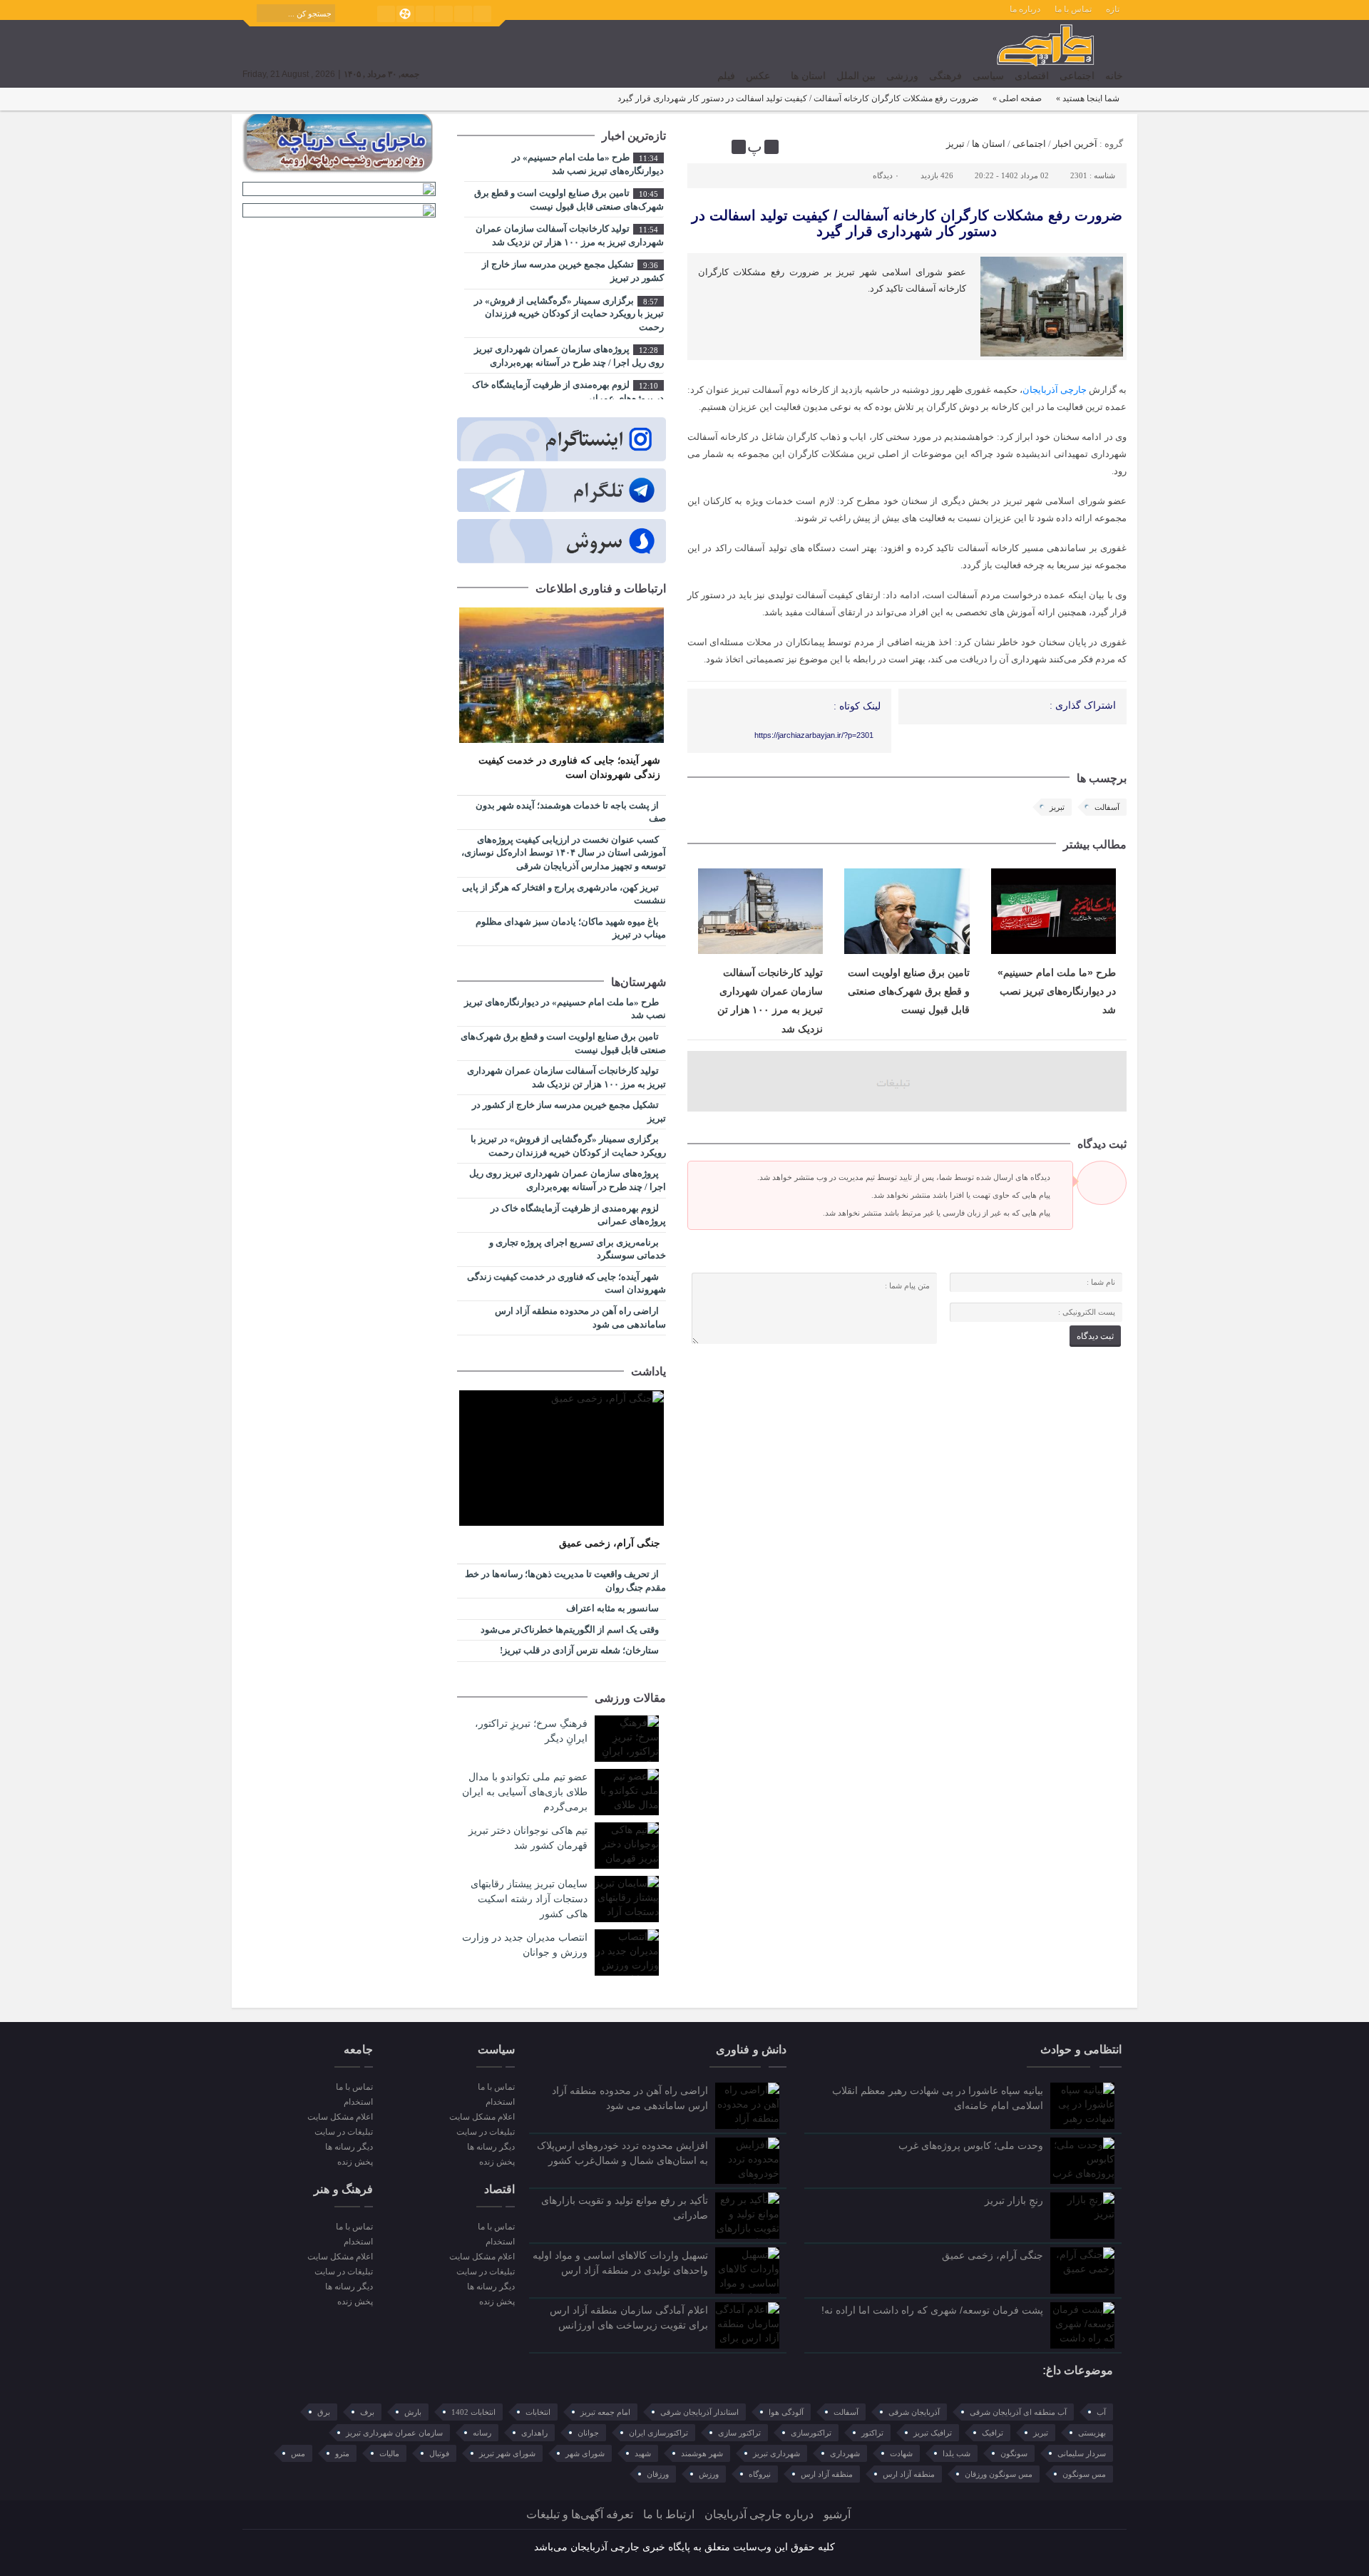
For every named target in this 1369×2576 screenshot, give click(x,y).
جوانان (588, 2433)
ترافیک (993, 2433)
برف (367, 2412)
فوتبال (439, 2453)
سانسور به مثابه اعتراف (614, 1608)
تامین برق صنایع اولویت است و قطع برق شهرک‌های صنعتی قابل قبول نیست (909, 991)
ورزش (709, 2474)
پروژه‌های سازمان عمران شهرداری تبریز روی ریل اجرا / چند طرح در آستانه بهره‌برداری (569, 356)
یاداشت (648, 1371)
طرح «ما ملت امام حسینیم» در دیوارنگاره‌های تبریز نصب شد (1057, 991)
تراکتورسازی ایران (658, 2433)
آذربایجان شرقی (914, 2412)
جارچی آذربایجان (1055, 390)
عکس (758, 76)
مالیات (389, 2453)
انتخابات (538, 2412)
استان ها (808, 76)
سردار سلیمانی (1082, 2453)
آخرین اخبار (1075, 144)
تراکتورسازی (811, 2433)
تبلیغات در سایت (485, 2132)
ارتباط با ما (669, 2514)
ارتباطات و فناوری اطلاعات (601, 589)
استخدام (500, 2102)
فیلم (726, 76)
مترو (342, 2453)
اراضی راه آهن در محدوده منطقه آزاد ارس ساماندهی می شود (580, 1318)
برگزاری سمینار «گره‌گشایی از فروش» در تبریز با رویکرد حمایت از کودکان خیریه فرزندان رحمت (569, 314)
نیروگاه (760, 2474)
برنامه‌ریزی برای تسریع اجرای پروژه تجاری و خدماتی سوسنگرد (578, 1249)
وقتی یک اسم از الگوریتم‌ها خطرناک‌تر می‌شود (571, 1630)
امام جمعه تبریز (605, 2412)
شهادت (901, 2453)
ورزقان (658, 2474)
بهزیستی (1092, 2433)
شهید (643, 2453)
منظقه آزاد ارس (827, 2474)
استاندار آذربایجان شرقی (699, 2412)
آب (1101, 2412)
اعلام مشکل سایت (482, 2117)
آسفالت (1107, 807)
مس (298, 2453)
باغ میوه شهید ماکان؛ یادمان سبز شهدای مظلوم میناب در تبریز (571, 928)
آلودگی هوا (786, 2412)
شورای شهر (585, 2453)
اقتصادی (1032, 76)
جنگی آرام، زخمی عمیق (610, 1543)
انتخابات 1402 (473, 2412)
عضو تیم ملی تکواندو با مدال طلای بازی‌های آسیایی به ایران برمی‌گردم (525, 1792)
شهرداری (845, 2453)
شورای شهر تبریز (507, 2453)
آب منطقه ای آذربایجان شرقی (1018, 2412)
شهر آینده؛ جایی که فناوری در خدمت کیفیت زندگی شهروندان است (569, 768)
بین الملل (856, 76)
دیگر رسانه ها (491, 2147)
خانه (1114, 76)
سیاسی (988, 76)
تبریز (955, 144)
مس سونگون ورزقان (999, 2474)
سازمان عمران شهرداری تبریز (394, 2433)
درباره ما (1025, 9)
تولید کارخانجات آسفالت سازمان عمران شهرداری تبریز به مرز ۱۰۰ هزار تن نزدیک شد (570, 235)
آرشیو (837, 2514)
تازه (1113, 9)
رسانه (482, 2433)
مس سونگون (1084, 2474)
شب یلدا (957, 2453)
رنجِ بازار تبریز (1014, 2200)
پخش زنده (497, 2162)
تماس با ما (1073, 9)
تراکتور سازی (739, 2433)
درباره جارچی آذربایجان (759, 2514)
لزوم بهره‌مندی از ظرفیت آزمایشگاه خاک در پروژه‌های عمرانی (568, 391)
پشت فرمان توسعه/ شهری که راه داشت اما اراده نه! (932, 2310)
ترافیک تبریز (933, 2433)
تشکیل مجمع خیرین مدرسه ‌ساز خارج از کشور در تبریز (573, 271)
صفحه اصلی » (1017, 98)
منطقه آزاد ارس (909, 2474)
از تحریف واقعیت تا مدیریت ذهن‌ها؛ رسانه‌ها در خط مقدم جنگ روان (565, 1581)
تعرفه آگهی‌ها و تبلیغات (580, 2514)
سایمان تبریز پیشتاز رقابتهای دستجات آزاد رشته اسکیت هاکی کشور (529, 1899)
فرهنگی (945, 76)
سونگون (1014, 2453)
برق (324, 2412)
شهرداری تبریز (776, 2453)
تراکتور (872, 2433)
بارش (413, 2412)
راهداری (534, 2433)
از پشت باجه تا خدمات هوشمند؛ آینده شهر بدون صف (571, 812)
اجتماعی (1077, 76)
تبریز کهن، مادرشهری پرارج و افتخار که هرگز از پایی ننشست (564, 894)
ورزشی (902, 76)
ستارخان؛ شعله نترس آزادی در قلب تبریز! (580, 1650)
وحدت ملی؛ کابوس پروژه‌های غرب (971, 2145)
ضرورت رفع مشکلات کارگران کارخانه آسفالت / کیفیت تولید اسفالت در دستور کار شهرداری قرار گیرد (907, 223)
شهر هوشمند (702, 2453)
